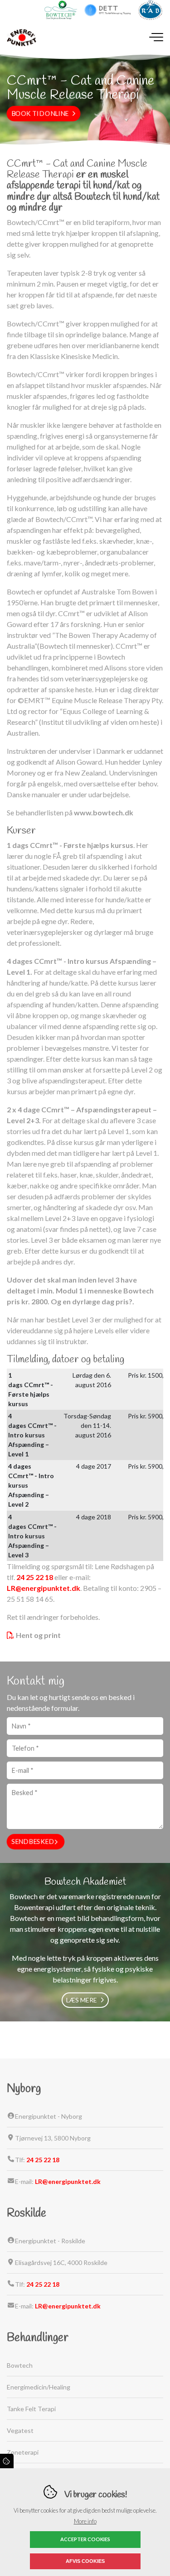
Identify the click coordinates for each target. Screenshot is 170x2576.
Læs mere (82, 2000)
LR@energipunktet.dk (44, 1588)
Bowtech (20, 2365)
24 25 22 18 (35, 1577)
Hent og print (38, 1635)
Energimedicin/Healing (39, 2387)
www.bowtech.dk (104, 812)
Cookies (7, 2461)
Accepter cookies (85, 2539)
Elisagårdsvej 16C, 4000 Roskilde (61, 2262)
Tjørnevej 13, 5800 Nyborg (53, 2138)
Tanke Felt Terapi (31, 2409)
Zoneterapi (23, 2452)
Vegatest (20, 2430)
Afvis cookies (85, 2561)
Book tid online (40, 114)
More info (85, 2521)
